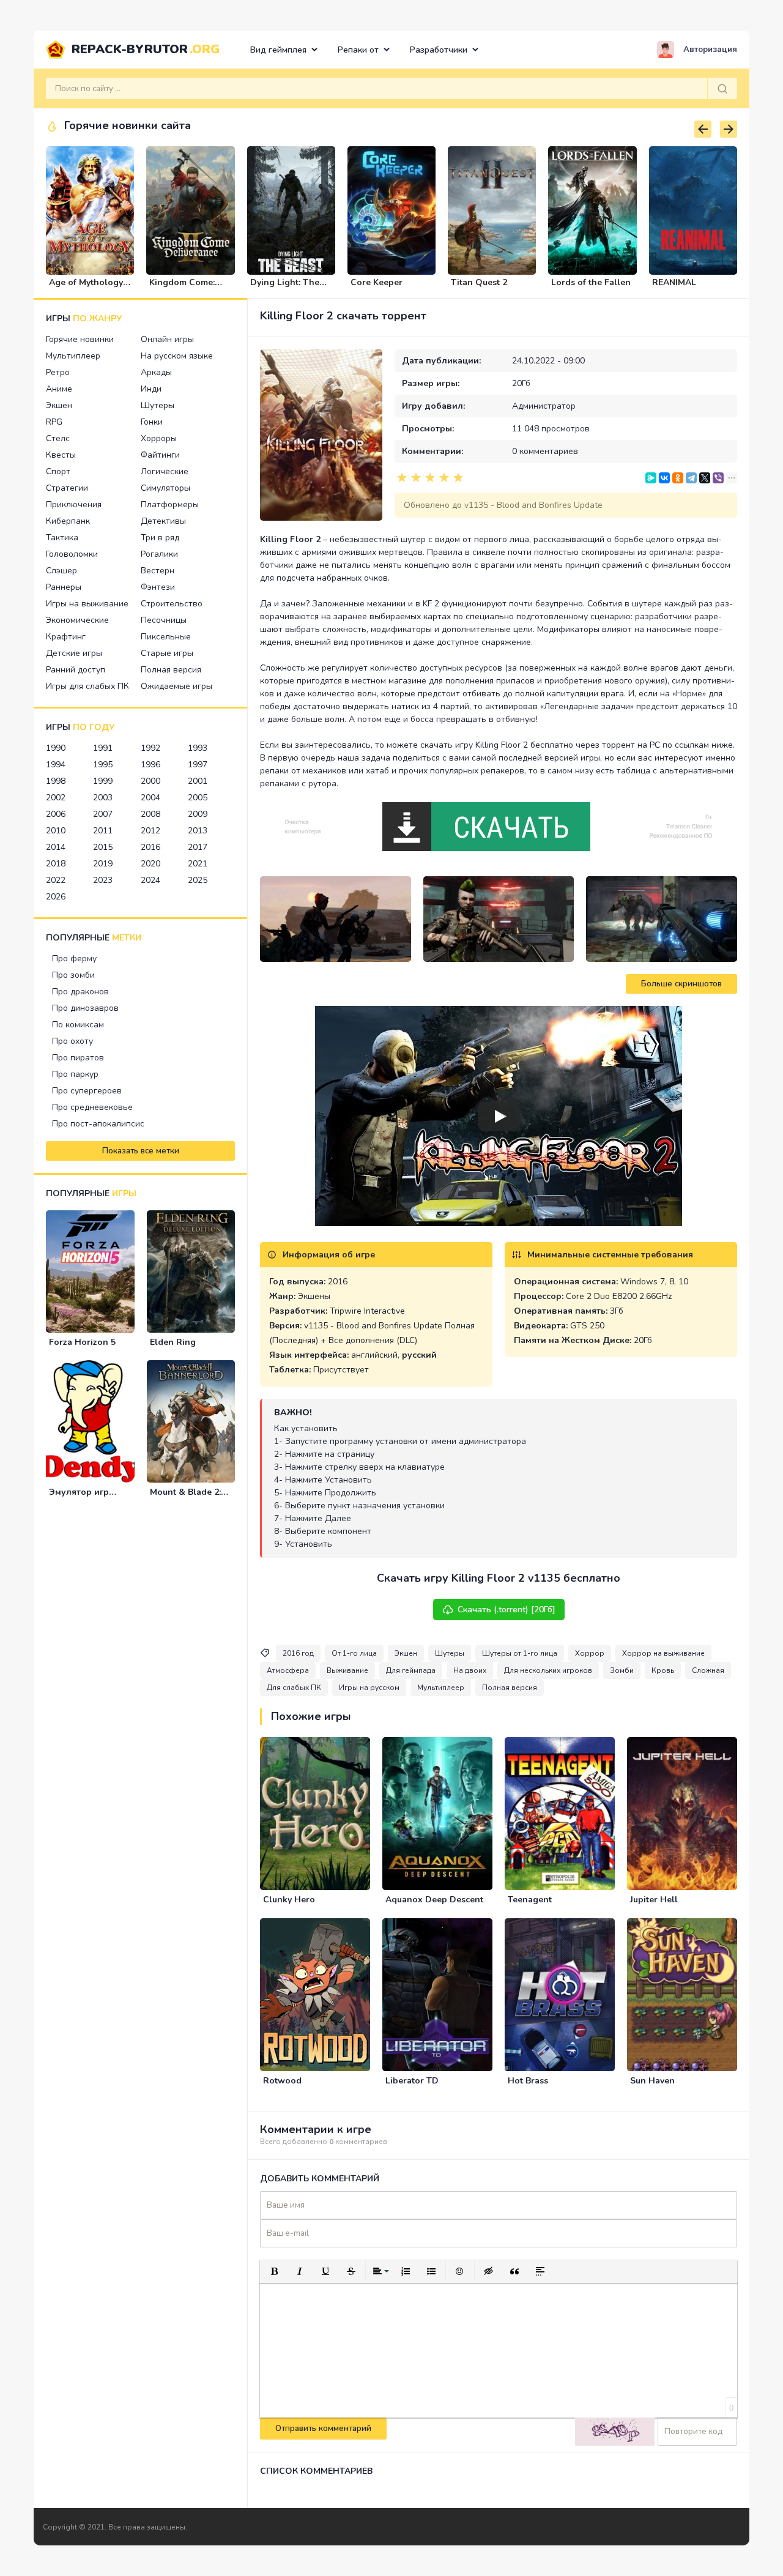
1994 (56, 765)
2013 (198, 831)
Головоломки (72, 554)
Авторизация (710, 50)
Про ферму (74, 959)
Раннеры (64, 587)
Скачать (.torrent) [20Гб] (507, 1610)
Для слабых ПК (294, 1688)
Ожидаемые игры (176, 686)
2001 (198, 781)
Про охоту (72, 1041)
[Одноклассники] (678, 478)
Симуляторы (165, 488)
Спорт (58, 471)
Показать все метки (141, 1151)
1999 (103, 781)
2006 (56, 814)
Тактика (62, 538)
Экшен (59, 405)
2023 (103, 880)
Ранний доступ (76, 670)
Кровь (663, 1670)
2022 (56, 880)
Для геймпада (411, 1670)
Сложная (708, 1670)
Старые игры (167, 653)
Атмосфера (288, 1670)
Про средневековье (92, 1107)
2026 (56, 897)
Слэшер (61, 571)
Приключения (74, 504)
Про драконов (80, 992)
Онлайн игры (167, 339)
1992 (150, 748)
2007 (103, 814)
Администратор (544, 406)
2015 (103, 847)
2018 (56, 864)
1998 (56, 781)
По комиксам (78, 1025)
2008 (150, 814)
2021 (198, 864)
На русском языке (177, 356)
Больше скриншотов (681, 984)
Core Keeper (377, 282)
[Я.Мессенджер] (651, 478)
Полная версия (171, 670)
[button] (274, 2271)
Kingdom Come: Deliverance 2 (182, 288)
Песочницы (164, 620)
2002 (56, 798)
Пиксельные (166, 637)
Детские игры (74, 653)
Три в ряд (160, 538)
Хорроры (159, 438)
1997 (198, 765)
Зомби (622, 1670)
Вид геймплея (278, 50)
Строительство (172, 604)
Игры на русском (369, 1688)
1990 (56, 748)
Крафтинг (66, 637)
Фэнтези (158, 587)
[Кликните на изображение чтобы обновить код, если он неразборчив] (615, 2432)
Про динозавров (85, 1008)
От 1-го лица (354, 1653)
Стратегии (67, 488)
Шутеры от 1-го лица (520, 1653)
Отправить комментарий (323, 2429)
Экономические (77, 620)
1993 (198, 748)
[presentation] (703, 129)
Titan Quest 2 (479, 282)
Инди (151, 389)
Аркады (156, 372)
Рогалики (159, 554)
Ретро (58, 372)
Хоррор (590, 1653)
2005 (198, 798)
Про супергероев (87, 1091)
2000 (150, 781)
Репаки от (358, 50)
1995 (103, 765)
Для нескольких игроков (548, 1670)
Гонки (152, 422)
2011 (103, 831)
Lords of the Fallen (591, 282)
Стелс (58, 438)
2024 (150, 880)
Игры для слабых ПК (87, 686)
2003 (103, 798)
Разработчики (439, 50)
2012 (150, 831)
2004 (150, 798)
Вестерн (158, 571)
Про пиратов (78, 1058)
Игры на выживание (87, 604)
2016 (150, 847)
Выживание (347, 1670)
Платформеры (170, 504)
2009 (198, 814)
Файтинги (160, 455)
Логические (165, 471)
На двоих (470, 1670)
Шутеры (158, 405)
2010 (56, 831)
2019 (103, 864)
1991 (103, 748)
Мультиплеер (73, 356)
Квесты (61, 455)
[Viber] (718, 478)
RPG (54, 422)
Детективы (163, 521)
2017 (198, 847)
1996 (150, 765)
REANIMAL (674, 282)
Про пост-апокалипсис (98, 1124)
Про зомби (73, 975)
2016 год (298, 1653)
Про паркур (75, 1074)
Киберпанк (68, 521)
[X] (705, 478)
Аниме (59, 389)
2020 (150, 864)
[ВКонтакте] (664, 478)
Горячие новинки (80, 339)
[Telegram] (691, 478)
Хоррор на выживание (663, 1653)
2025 (198, 880)
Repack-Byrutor (146, 49)
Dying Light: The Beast (285, 288)
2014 (56, 847)
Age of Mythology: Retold (87, 288)
